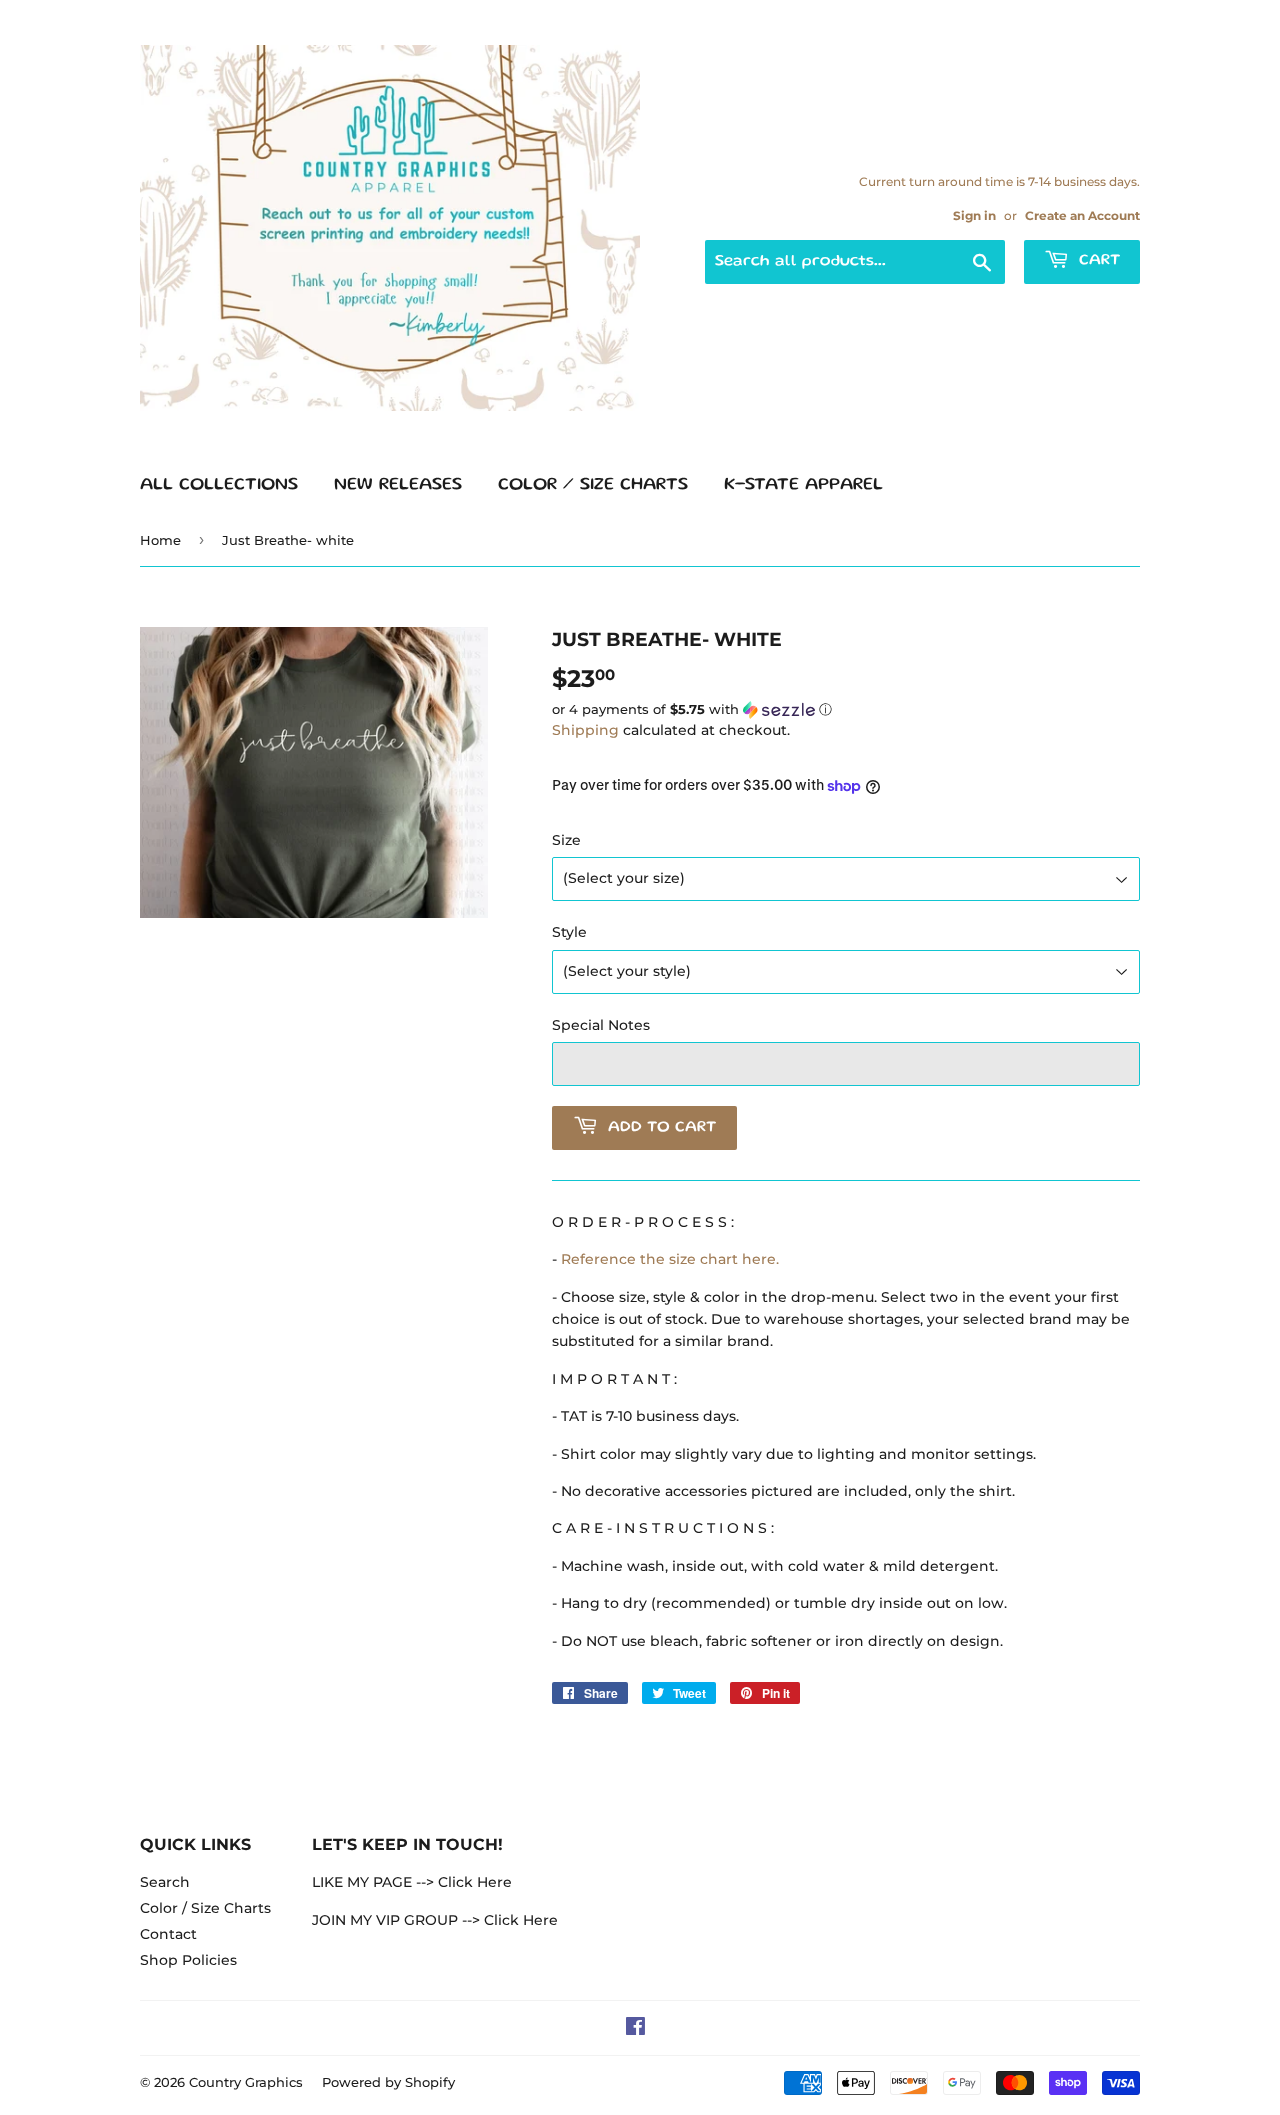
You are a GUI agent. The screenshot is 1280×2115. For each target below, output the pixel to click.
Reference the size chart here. (670, 1259)
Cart (1097, 261)
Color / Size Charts (593, 485)
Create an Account (1082, 215)
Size (566, 840)
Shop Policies (188, 1960)
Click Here (475, 1882)
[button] (846, 710)
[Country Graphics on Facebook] (635, 2029)
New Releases (398, 485)
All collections (219, 485)
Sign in (974, 215)
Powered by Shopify (388, 2082)
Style (569, 932)
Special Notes (601, 1025)
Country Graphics (246, 2082)
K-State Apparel (803, 485)
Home (160, 540)
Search (165, 1882)
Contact (168, 1934)
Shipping (585, 730)
